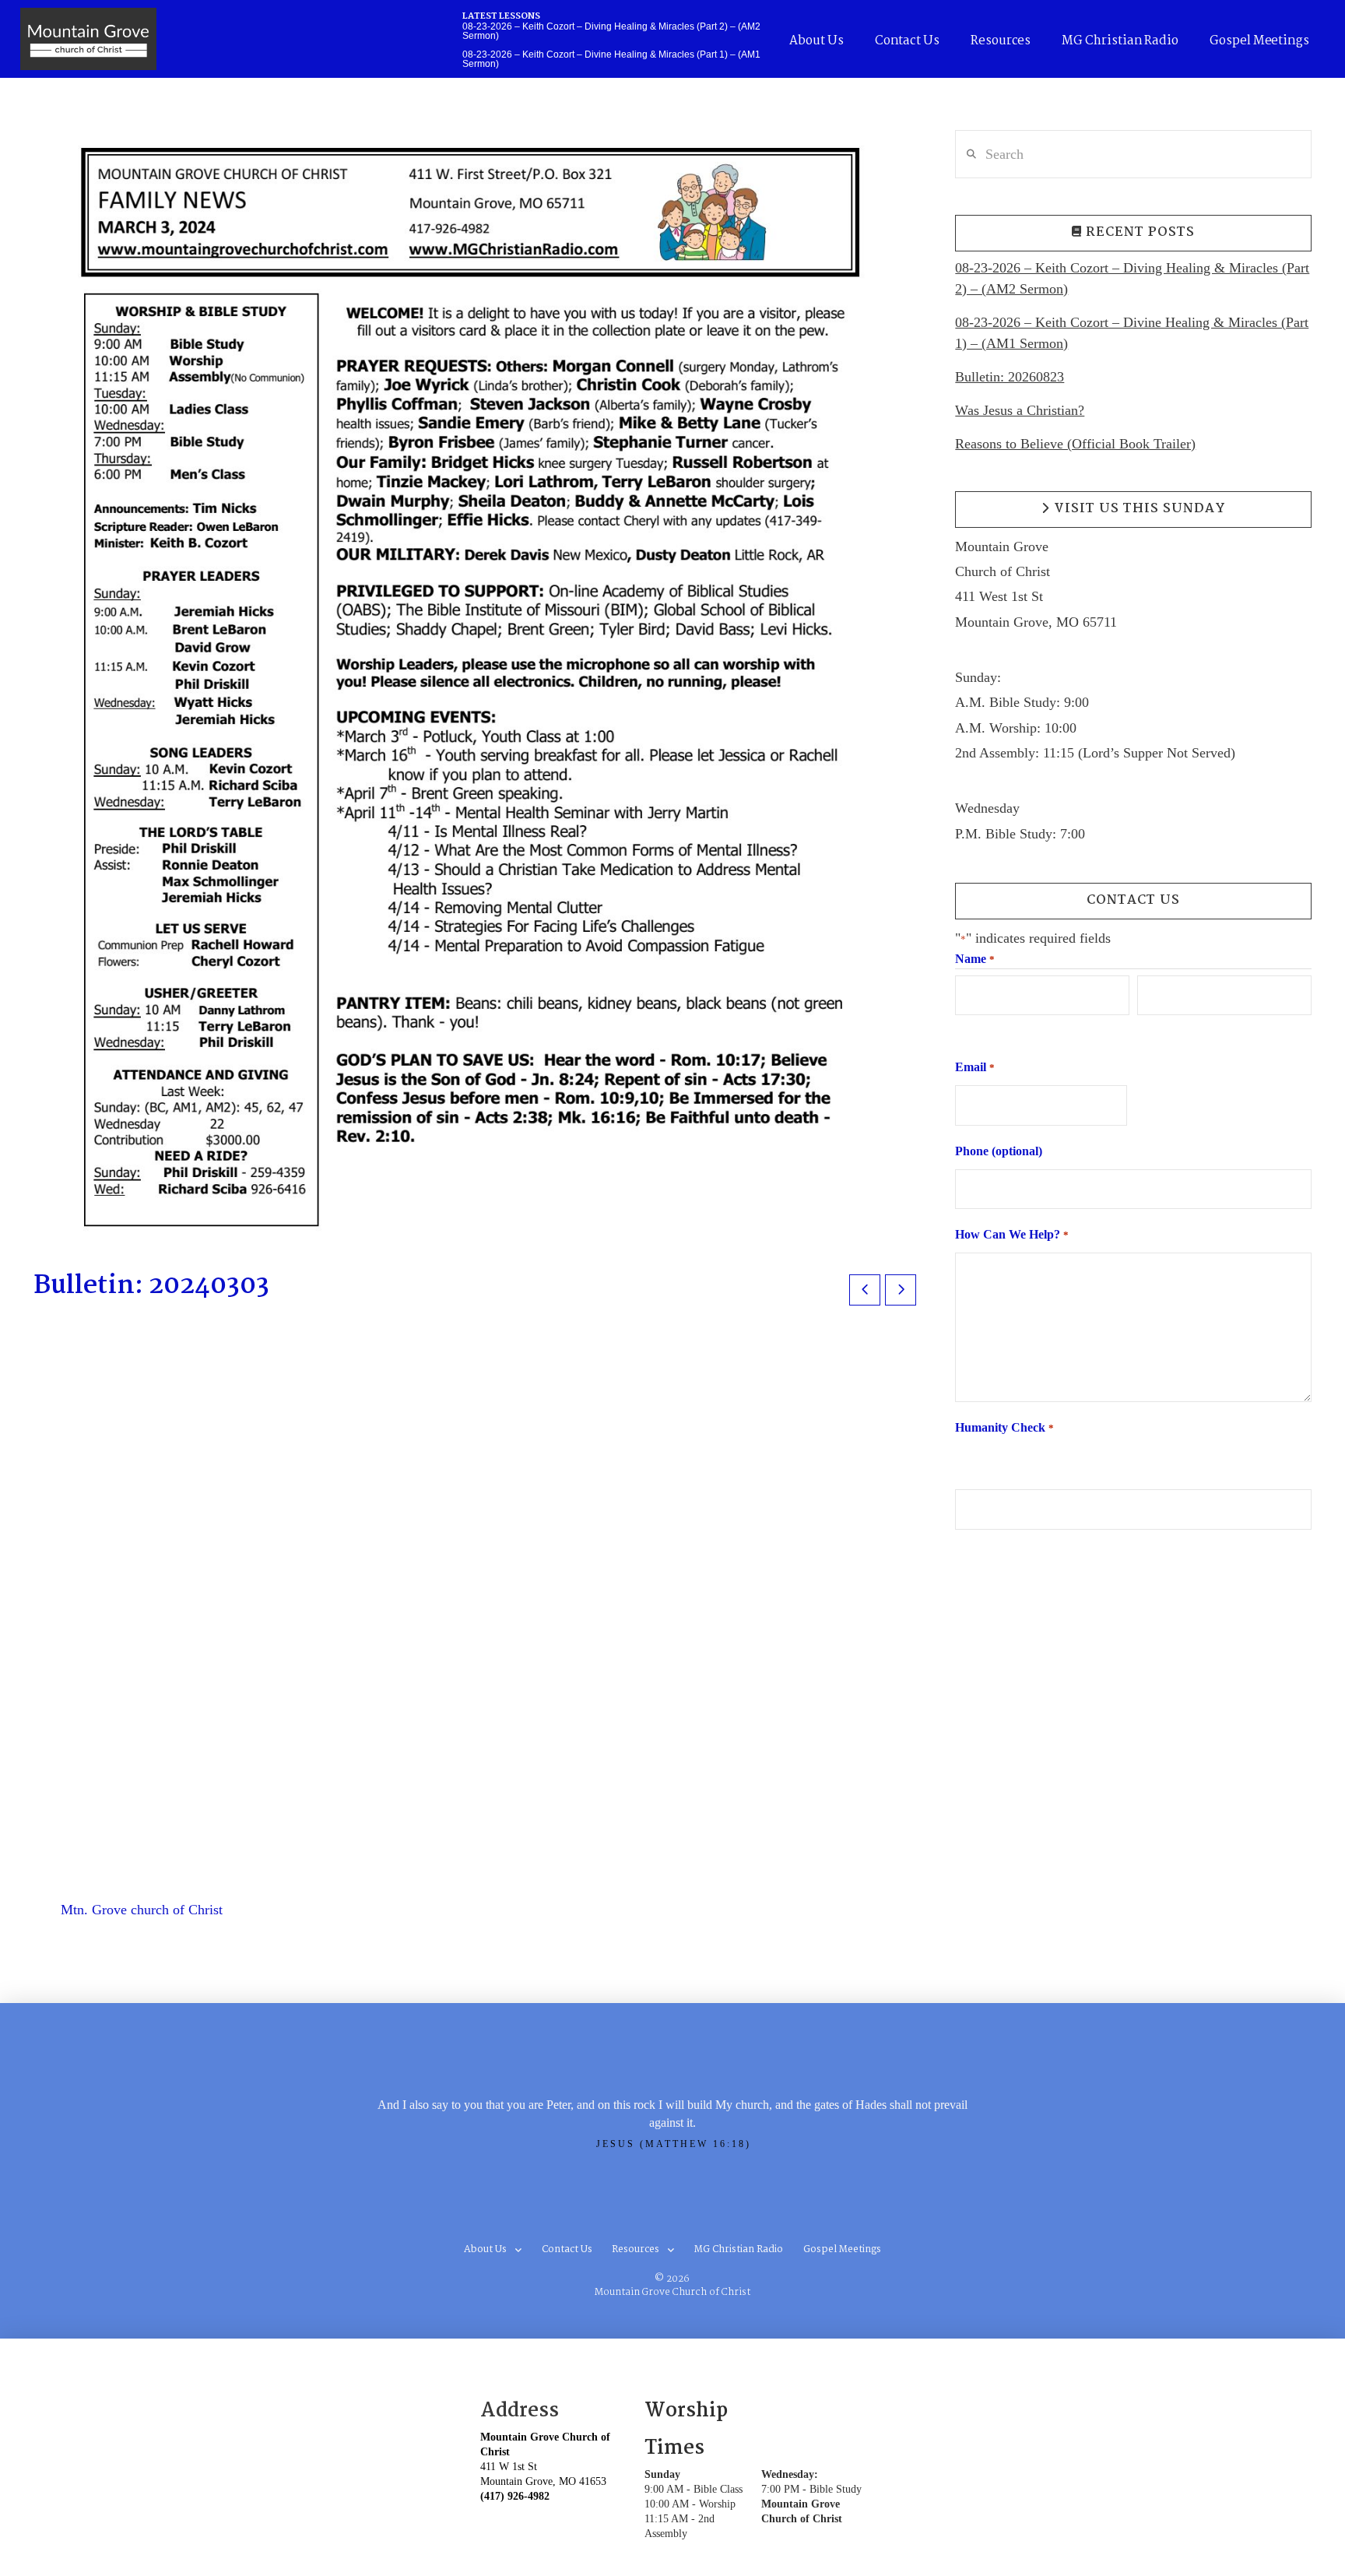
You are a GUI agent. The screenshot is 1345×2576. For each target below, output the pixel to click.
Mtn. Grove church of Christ (142, 1910)
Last (1147, 1029)
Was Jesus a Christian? (1020, 410)
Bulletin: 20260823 (1010, 377)
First (966, 1029)
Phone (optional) (999, 1151)
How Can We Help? (1011, 1234)
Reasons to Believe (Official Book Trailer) (1075, 444)
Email (975, 1067)
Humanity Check (1004, 1427)
